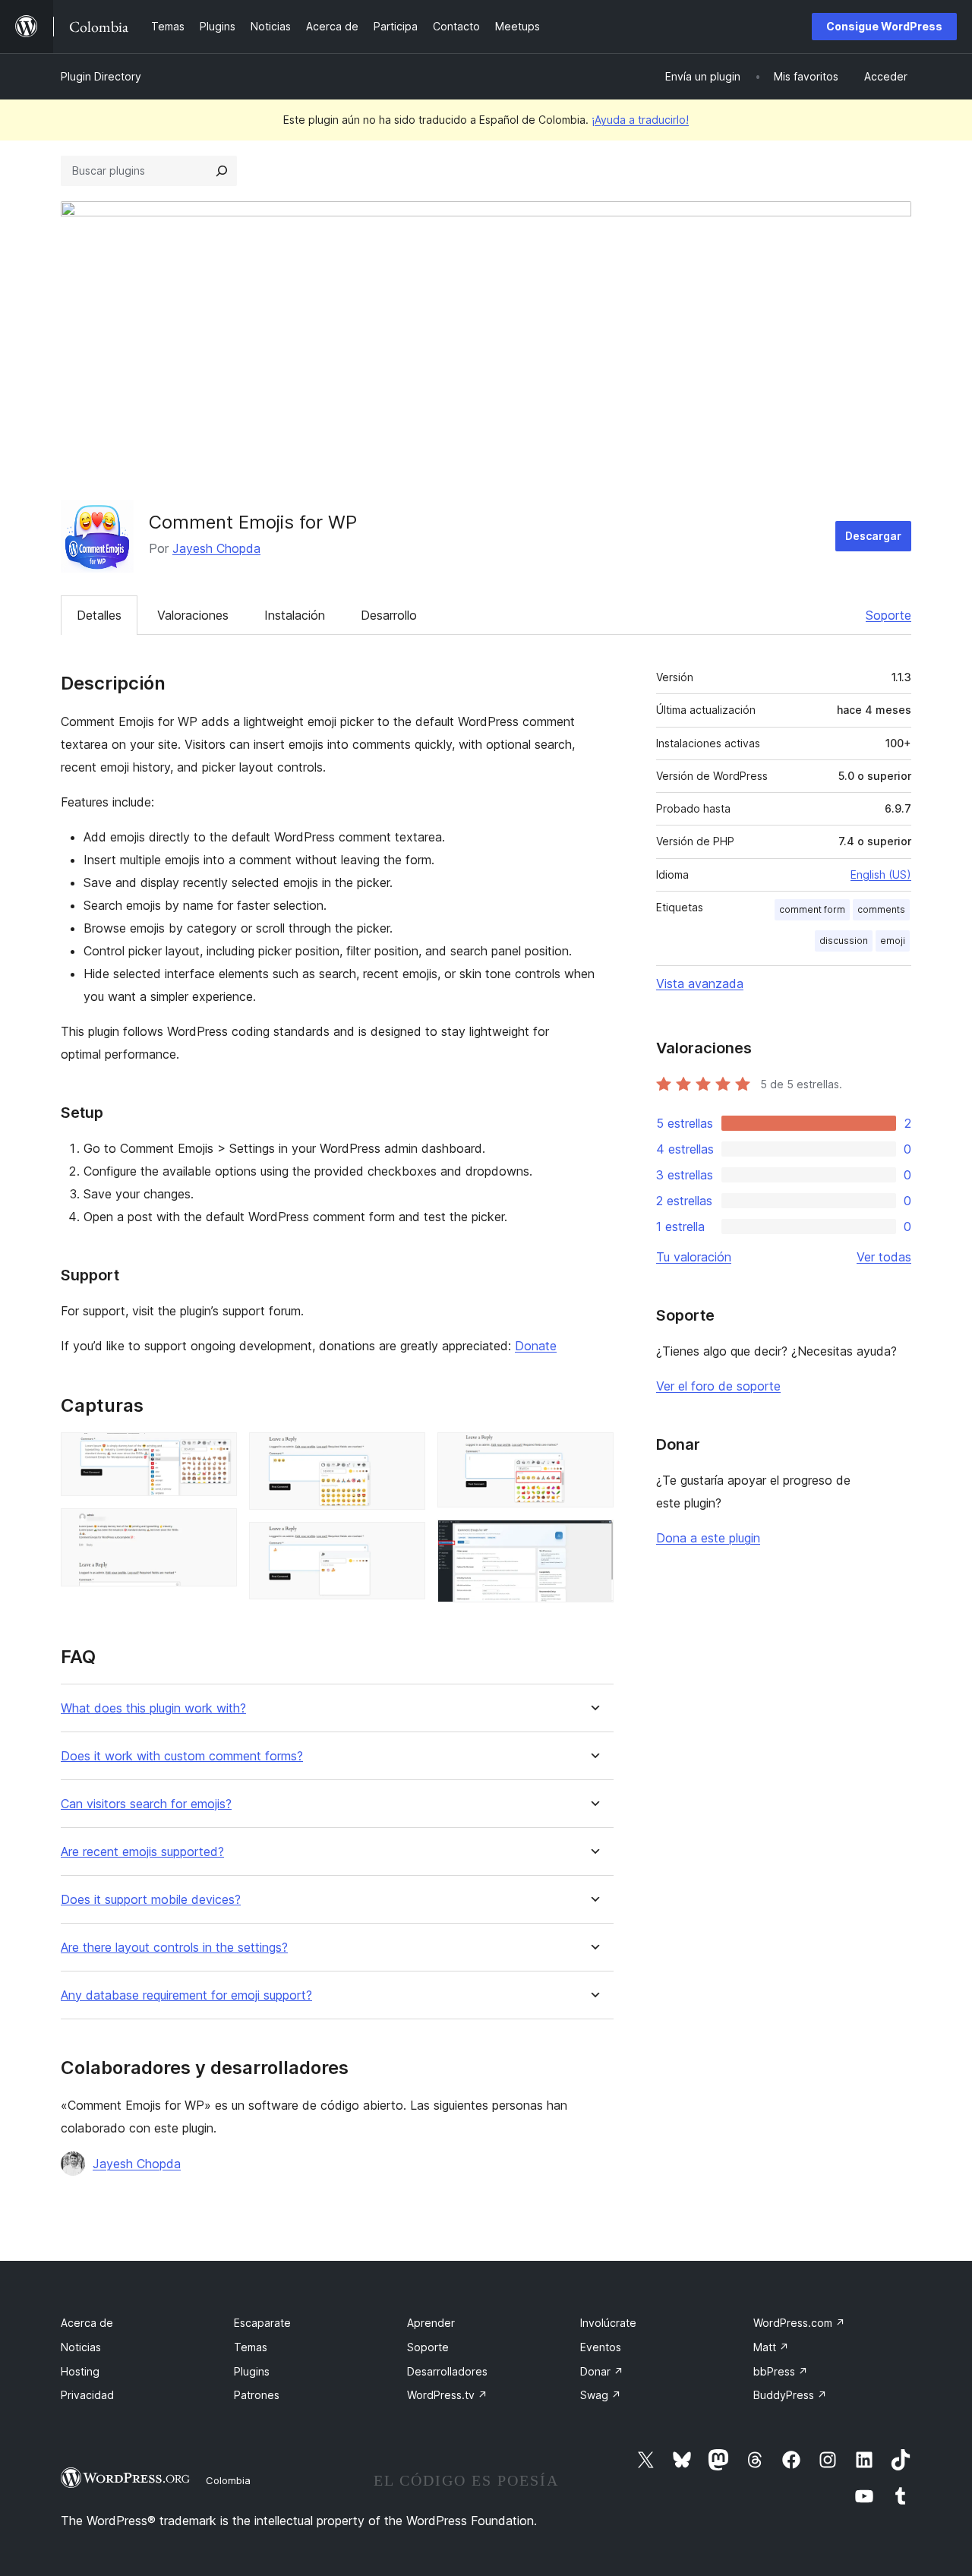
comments (881, 909)
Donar (602, 2371)
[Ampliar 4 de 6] (405, 1542)
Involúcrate (608, 2323)
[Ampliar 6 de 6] (593, 1540)
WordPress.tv (447, 2395)
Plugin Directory (101, 76)
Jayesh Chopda (216, 548)
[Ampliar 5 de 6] (593, 1453)
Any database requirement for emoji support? (186, 1995)
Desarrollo (389, 615)
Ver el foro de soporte (718, 1386)
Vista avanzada (700, 983)
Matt (771, 2347)
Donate (536, 1346)
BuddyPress (790, 2395)
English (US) (881, 874)
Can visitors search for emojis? (146, 1804)
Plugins (252, 2371)
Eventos (601, 2347)
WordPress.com (799, 2323)
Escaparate (262, 2323)
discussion (844, 941)
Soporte (888, 615)
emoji (893, 941)
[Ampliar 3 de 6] (405, 1453)
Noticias (81, 2347)
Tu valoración (694, 1257)
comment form (812, 909)
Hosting (80, 2371)
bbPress (781, 2371)
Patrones (257, 2395)
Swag (601, 2395)
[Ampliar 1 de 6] (216, 1453)
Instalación (295, 615)
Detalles (99, 615)
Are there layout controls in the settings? (174, 1948)
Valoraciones (193, 615)
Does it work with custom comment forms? (182, 1756)
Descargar (873, 536)
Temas (251, 2347)
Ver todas (884, 1257)
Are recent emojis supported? (142, 1852)
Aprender (431, 2323)
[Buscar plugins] (222, 171)
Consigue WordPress (884, 26)
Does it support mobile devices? (151, 1900)
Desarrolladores (447, 2371)
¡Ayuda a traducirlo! (640, 120)
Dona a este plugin (708, 1538)
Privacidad (87, 2395)
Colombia (228, 2480)
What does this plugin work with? (153, 1708)
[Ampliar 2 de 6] (216, 1529)
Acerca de (87, 2323)
